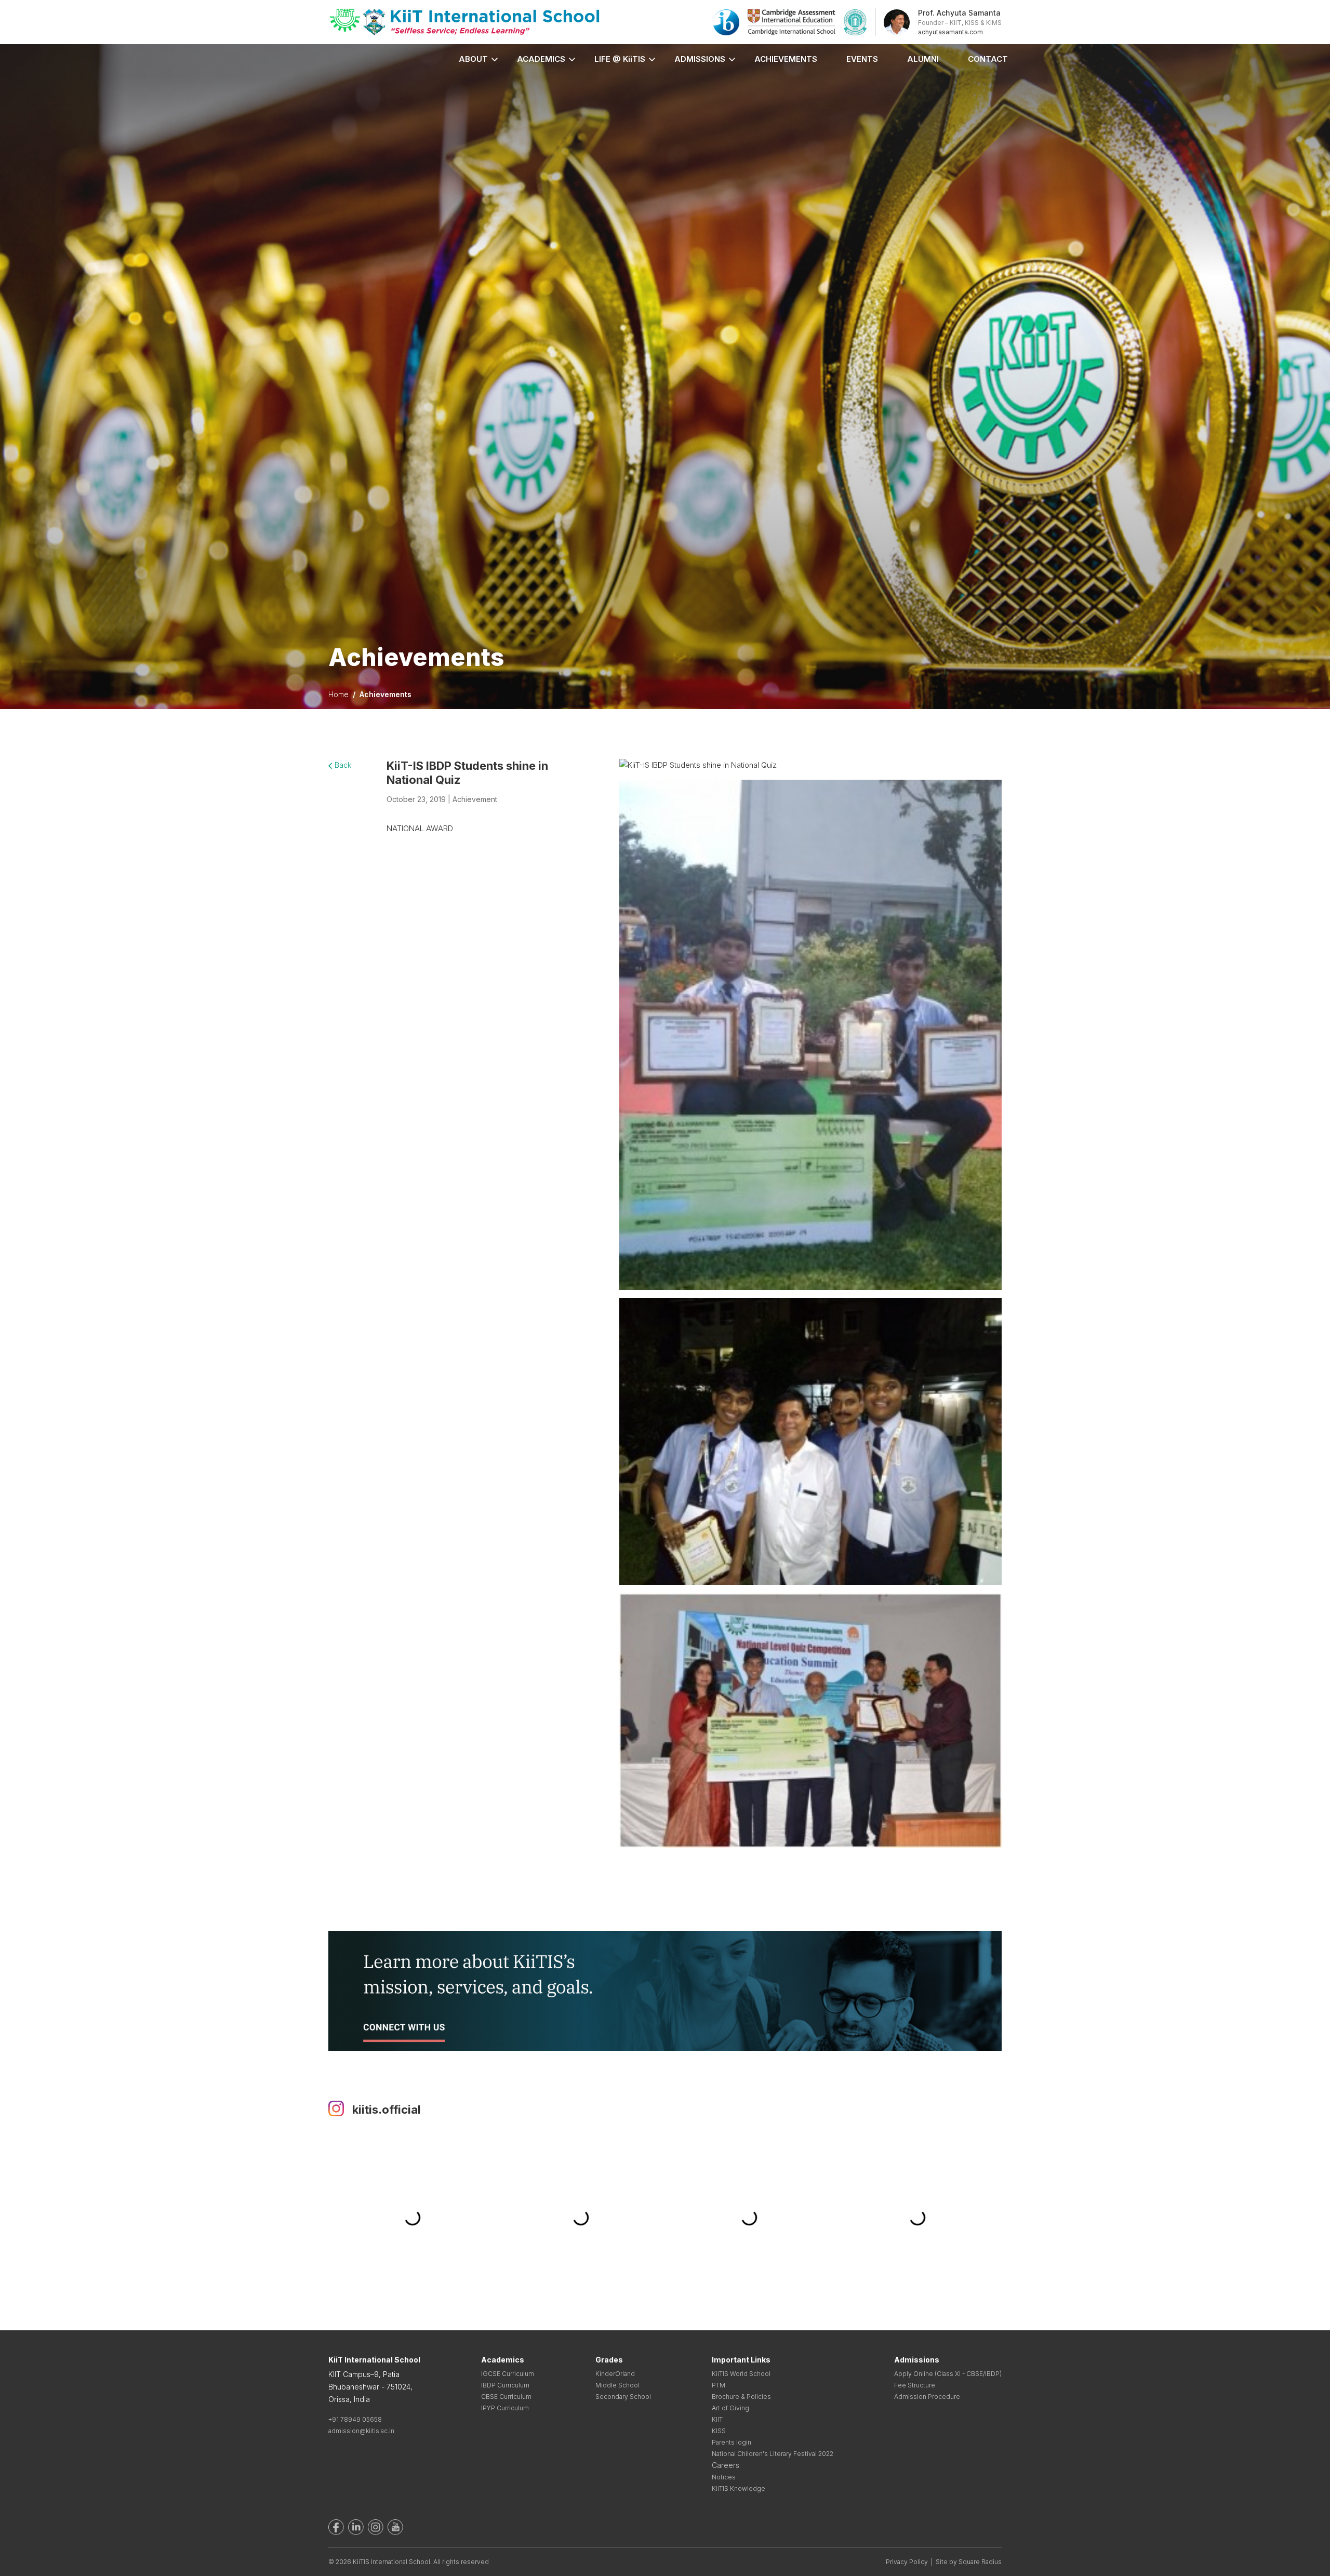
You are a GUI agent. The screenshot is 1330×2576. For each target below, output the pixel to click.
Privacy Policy (907, 2562)
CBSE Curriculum (506, 2397)
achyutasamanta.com (950, 32)
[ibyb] (726, 22)
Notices (724, 2477)
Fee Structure (915, 2385)
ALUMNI (923, 59)
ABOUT (473, 59)
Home (338, 694)
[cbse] (855, 22)
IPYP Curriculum (505, 2408)
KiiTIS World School (741, 2374)
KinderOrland (615, 2374)
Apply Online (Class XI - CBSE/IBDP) (948, 2374)
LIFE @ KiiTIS (620, 59)
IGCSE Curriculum (508, 2374)
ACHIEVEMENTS (786, 59)
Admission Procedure (927, 2397)
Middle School (617, 2385)
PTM (719, 2385)
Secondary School (623, 2397)
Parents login (731, 2442)
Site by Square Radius (969, 2562)
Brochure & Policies (741, 2397)
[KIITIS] (465, 22)
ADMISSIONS (700, 59)
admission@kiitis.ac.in (361, 2431)
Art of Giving (730, 2408)
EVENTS (862, 59)
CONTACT (988, 59)
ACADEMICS (541, 59)
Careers (726, 2465)
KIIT (717, 2419)
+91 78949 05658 (355, 2419)
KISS (719, 2431)
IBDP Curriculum (505, 2385)
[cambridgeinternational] (792, 22)
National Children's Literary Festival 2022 (773, 2454)
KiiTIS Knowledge (739, 2488)
